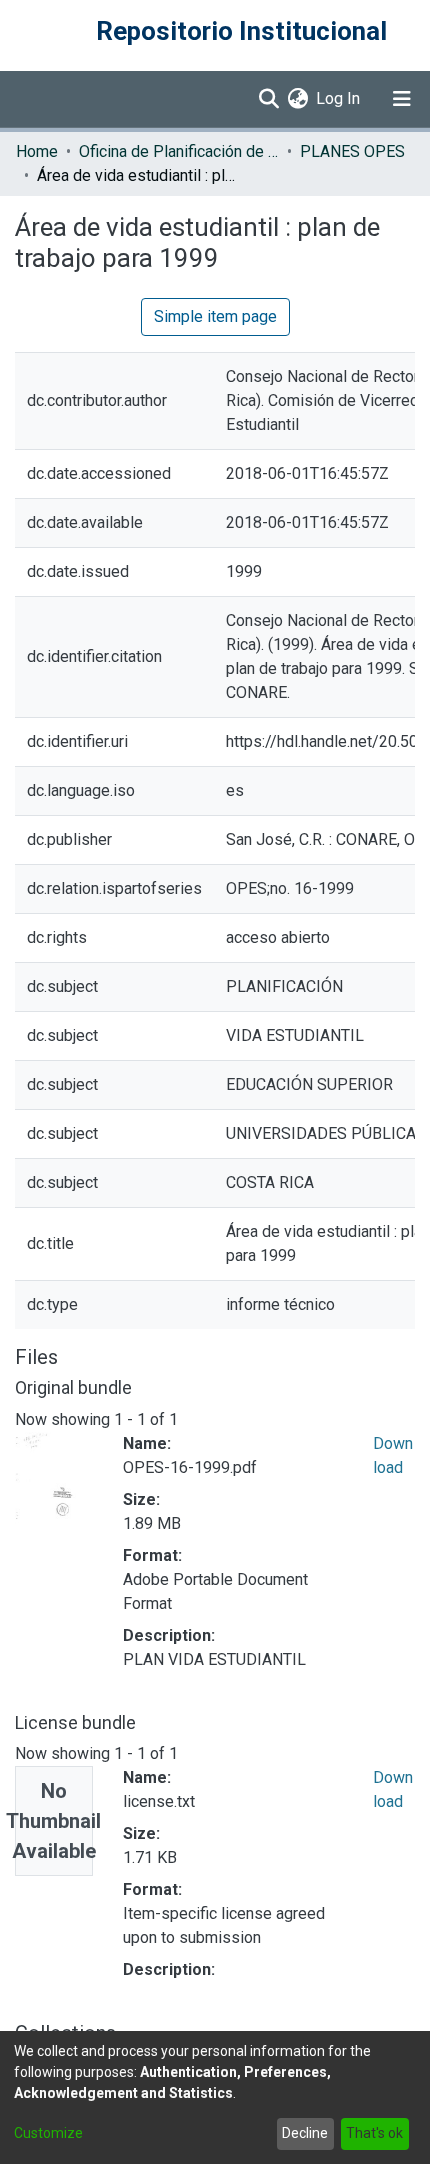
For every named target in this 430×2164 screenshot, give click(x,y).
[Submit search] (268, 99)
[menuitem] (297, 99)
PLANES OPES (352, 151)
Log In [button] (339, 98)
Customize (48, 2133)
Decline (305, 2133)
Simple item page (215, 316)
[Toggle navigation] (402, 99)
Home (37, 151)
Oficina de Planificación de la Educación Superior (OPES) (179, 151)
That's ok (374, 2133)
